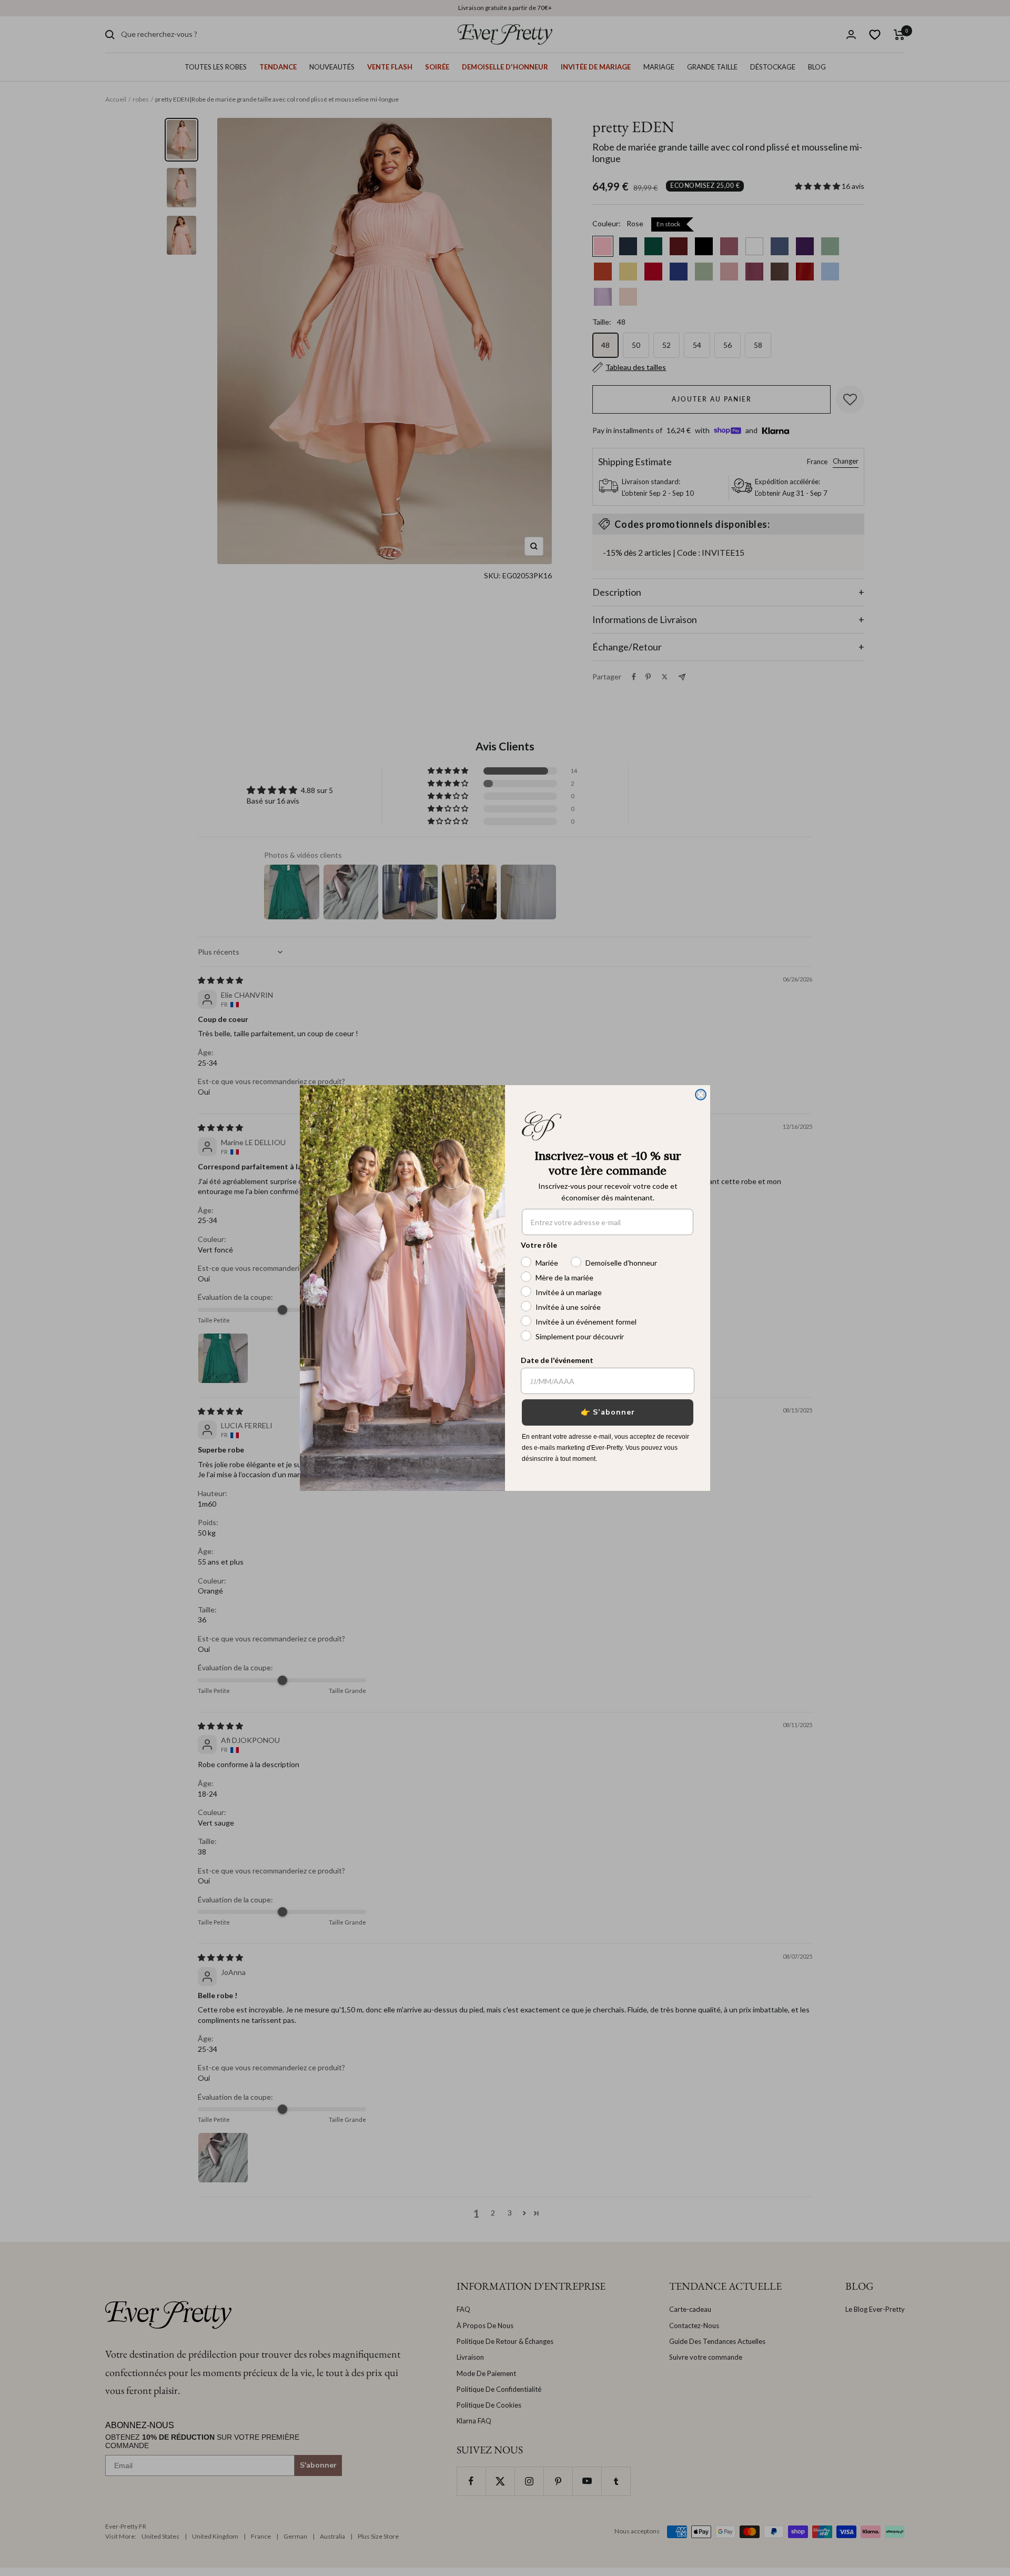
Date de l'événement (557, 1360)
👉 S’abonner (608, 1412)
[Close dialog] (701, 1095)
